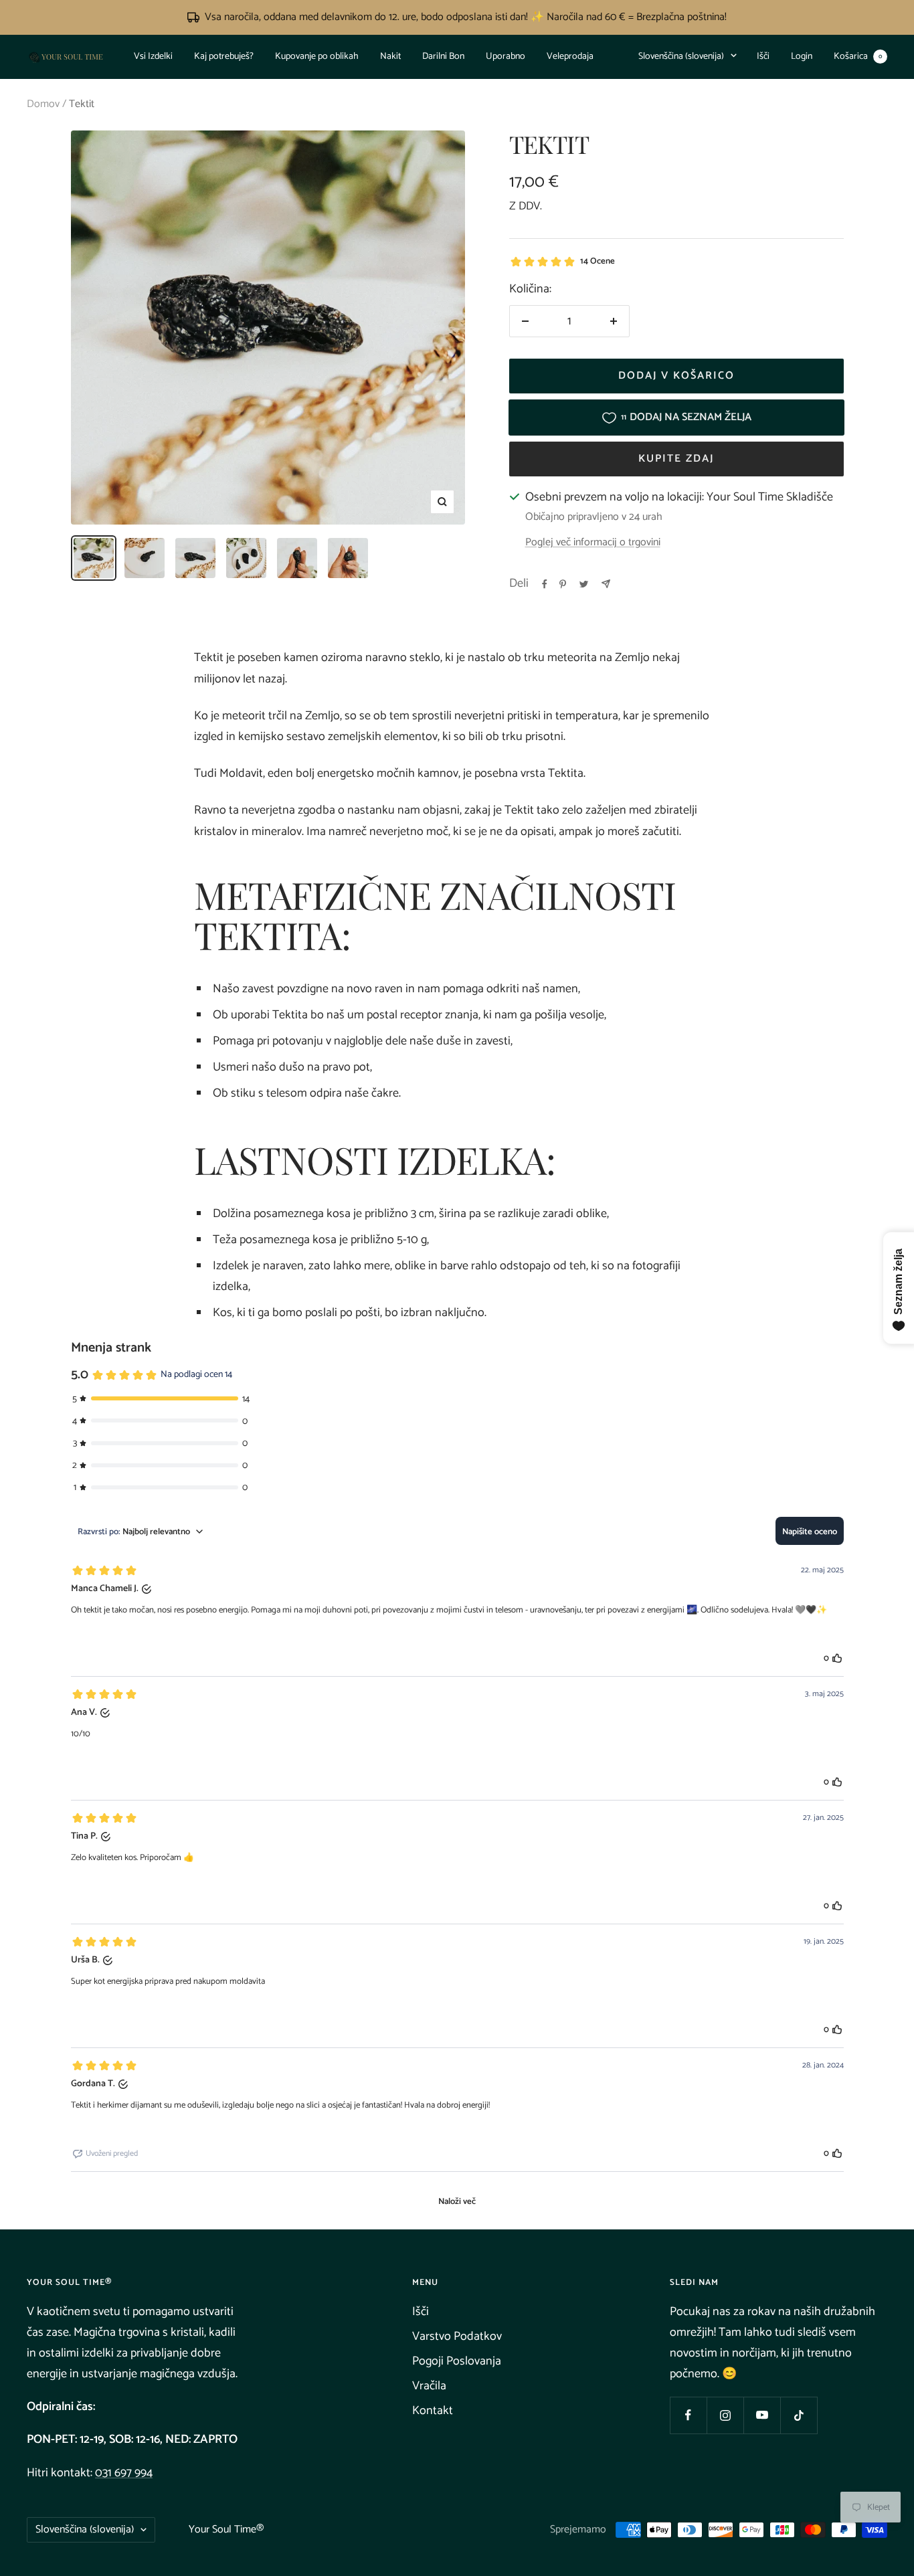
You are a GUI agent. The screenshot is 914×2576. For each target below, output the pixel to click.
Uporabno (506, 57)
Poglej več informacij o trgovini (593, 543)
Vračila (429, 2386)
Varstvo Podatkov (457, 2336)
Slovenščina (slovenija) (681, 57)
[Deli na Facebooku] (545, 584)
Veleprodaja (570, 57)
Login (802, 57)
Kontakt (433, 2411)
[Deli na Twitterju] (584, 584)
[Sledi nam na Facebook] (688, 2415)
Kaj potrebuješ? (224, 57)
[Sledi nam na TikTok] (799, 2415)
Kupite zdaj (676, 459)
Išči (763, 57)
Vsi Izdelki (153, 57)
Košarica (858, 57)
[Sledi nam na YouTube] (762, 2415)
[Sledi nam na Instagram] (725, 2415)
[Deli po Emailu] (606, 584)
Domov (43, 104)
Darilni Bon (443, 57)
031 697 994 (124, 2473)
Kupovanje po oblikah (317, 57)
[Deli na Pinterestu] (563, 584)
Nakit (390, 57)
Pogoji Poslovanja (457, 2361)
